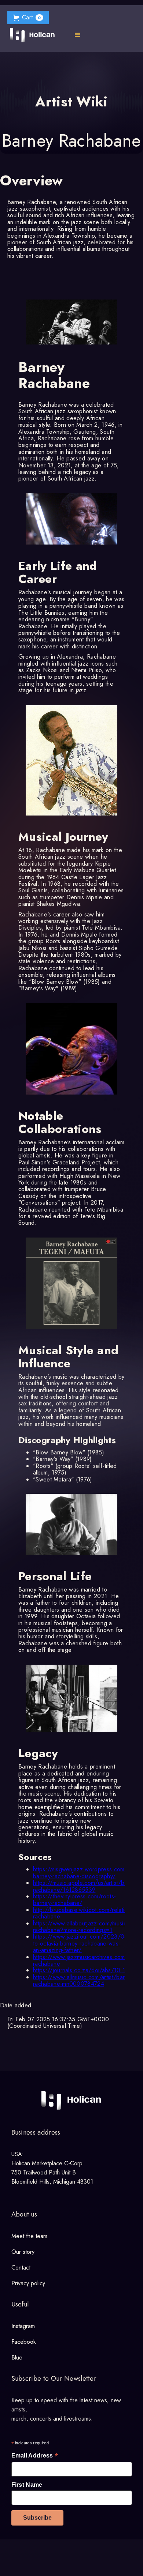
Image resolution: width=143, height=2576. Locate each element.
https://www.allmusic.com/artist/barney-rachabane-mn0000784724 (84, 1980)
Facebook (24, 2342)
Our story (23, 2252)
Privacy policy (28, 2283)
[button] (28, 18)
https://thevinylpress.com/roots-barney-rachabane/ (74, 1900)
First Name (27, 2485)
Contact (21, 2268)
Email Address (35, 2456)
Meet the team (29, 2236)
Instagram (23, 2326)
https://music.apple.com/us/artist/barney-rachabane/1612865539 (87, 1886)
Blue (17, 2357)
